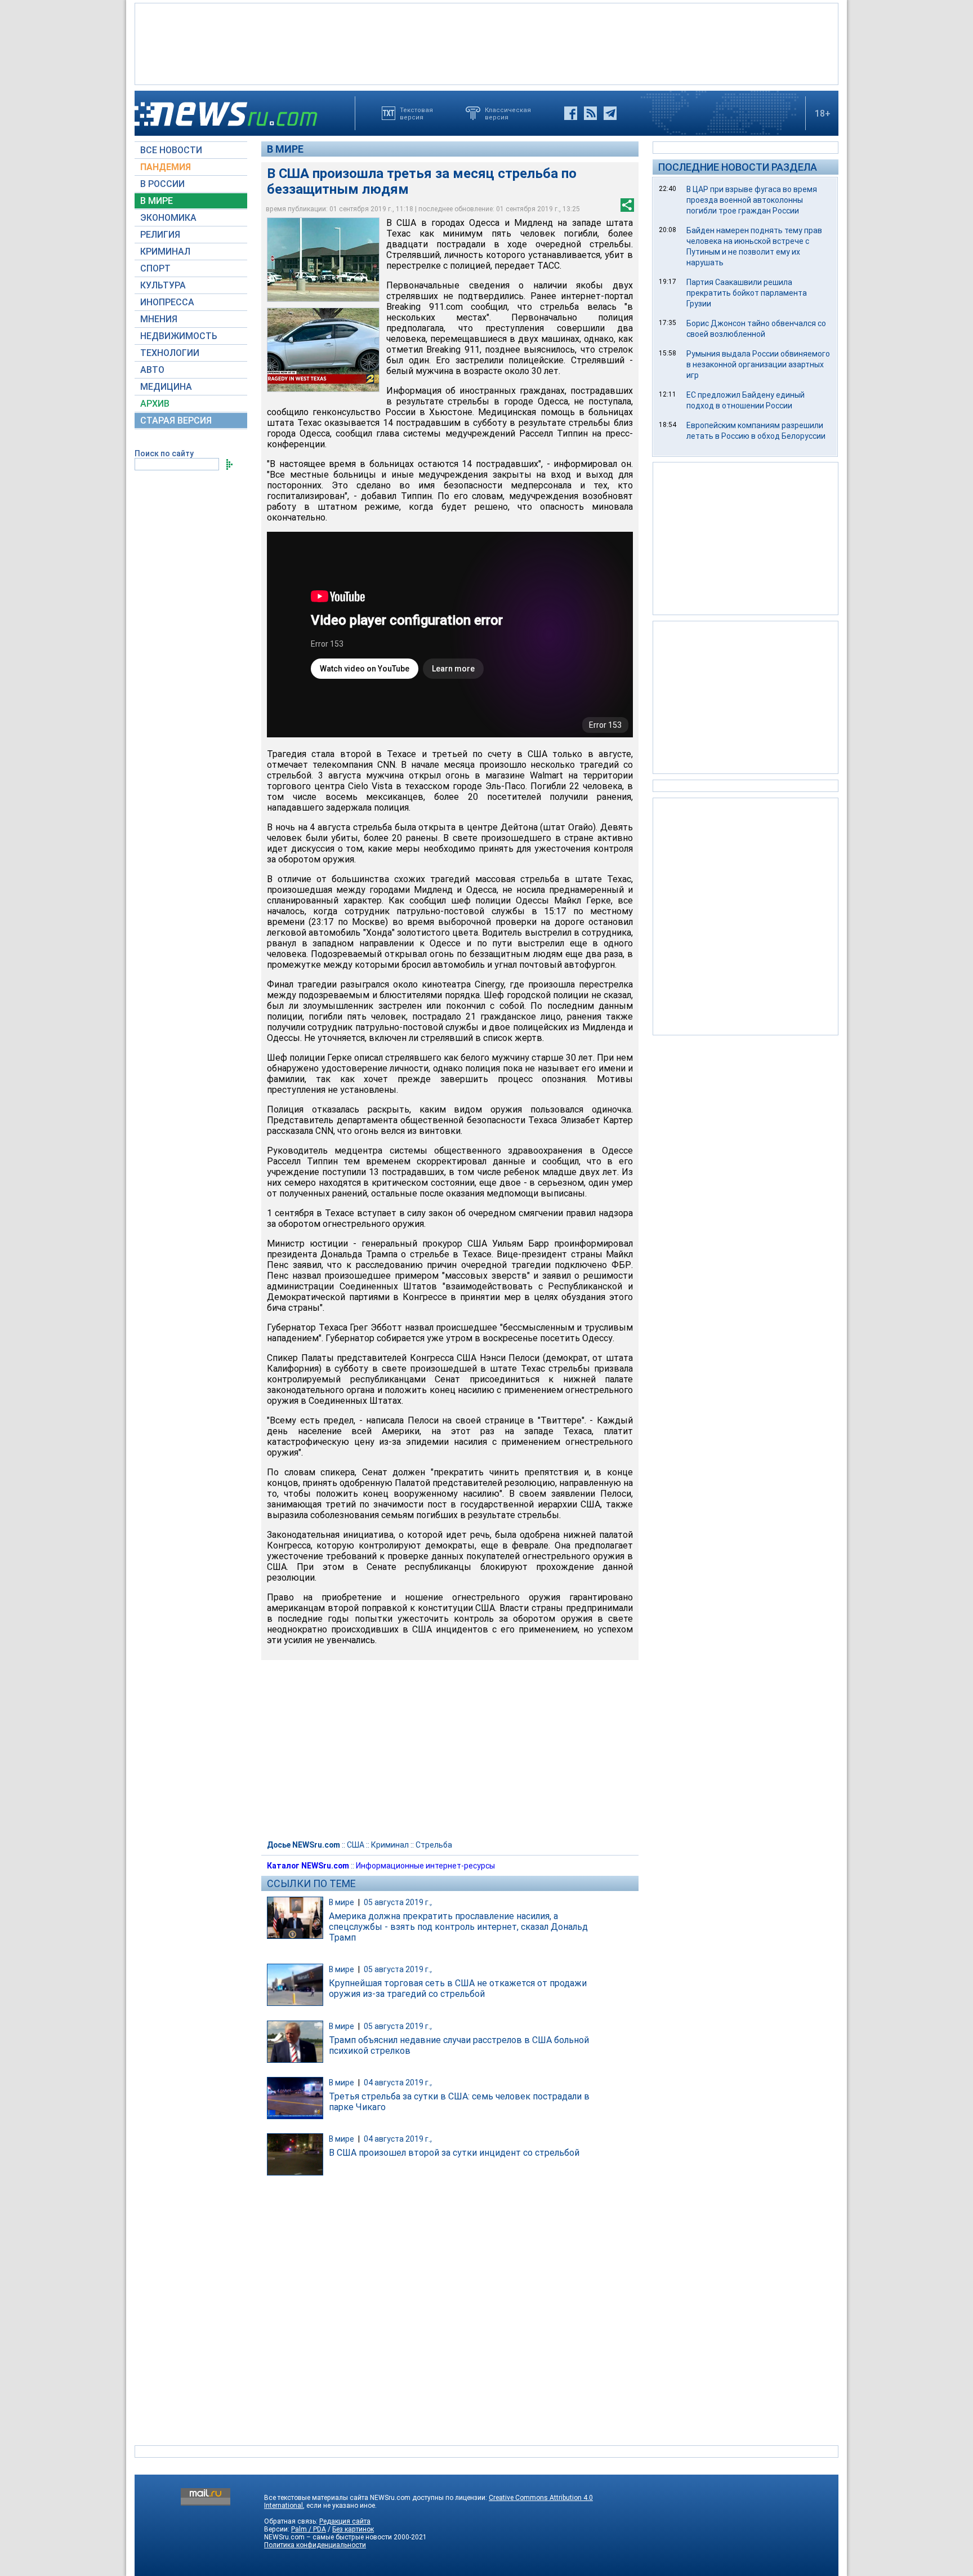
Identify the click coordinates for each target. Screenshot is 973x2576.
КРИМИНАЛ (165, 252)
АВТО (152, 370)
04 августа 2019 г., (398, 2083)
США (356, 1845)
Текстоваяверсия (416, 113)
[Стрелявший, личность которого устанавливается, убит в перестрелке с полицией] (323, 350)
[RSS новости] (590, 113)
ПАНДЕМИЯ (166, 167)
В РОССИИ (162, 184)
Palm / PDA (309, 2529)
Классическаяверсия (508, 113)
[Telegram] (610, 113)
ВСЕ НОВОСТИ (171, 150)
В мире (285, 149)
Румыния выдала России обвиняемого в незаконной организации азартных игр (758, 364)
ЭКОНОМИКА (168, 218)
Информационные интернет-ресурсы (425, 1866)
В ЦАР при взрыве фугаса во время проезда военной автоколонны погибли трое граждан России (752, 200)
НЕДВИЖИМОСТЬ (179, 336)
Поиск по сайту (164, 453)
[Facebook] (571, 113)
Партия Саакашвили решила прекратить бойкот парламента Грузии (747, 293)
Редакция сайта (345, 2521)
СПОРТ (155, 268)
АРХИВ (155, 404)
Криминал (390, 1845)
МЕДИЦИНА (166, 387)
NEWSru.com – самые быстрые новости (328, 2537)
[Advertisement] (486, 43)
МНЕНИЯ (159, 319)
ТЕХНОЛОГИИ (170, 353)
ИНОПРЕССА (167, 302)
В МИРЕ (157, 201)
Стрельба (434, 1845)
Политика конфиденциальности (315, 2545)
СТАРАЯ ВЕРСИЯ (176, 421)
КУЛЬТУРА (163, 285)
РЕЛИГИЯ (160, 235)
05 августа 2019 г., (398, 1902)
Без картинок (353, 2529)
